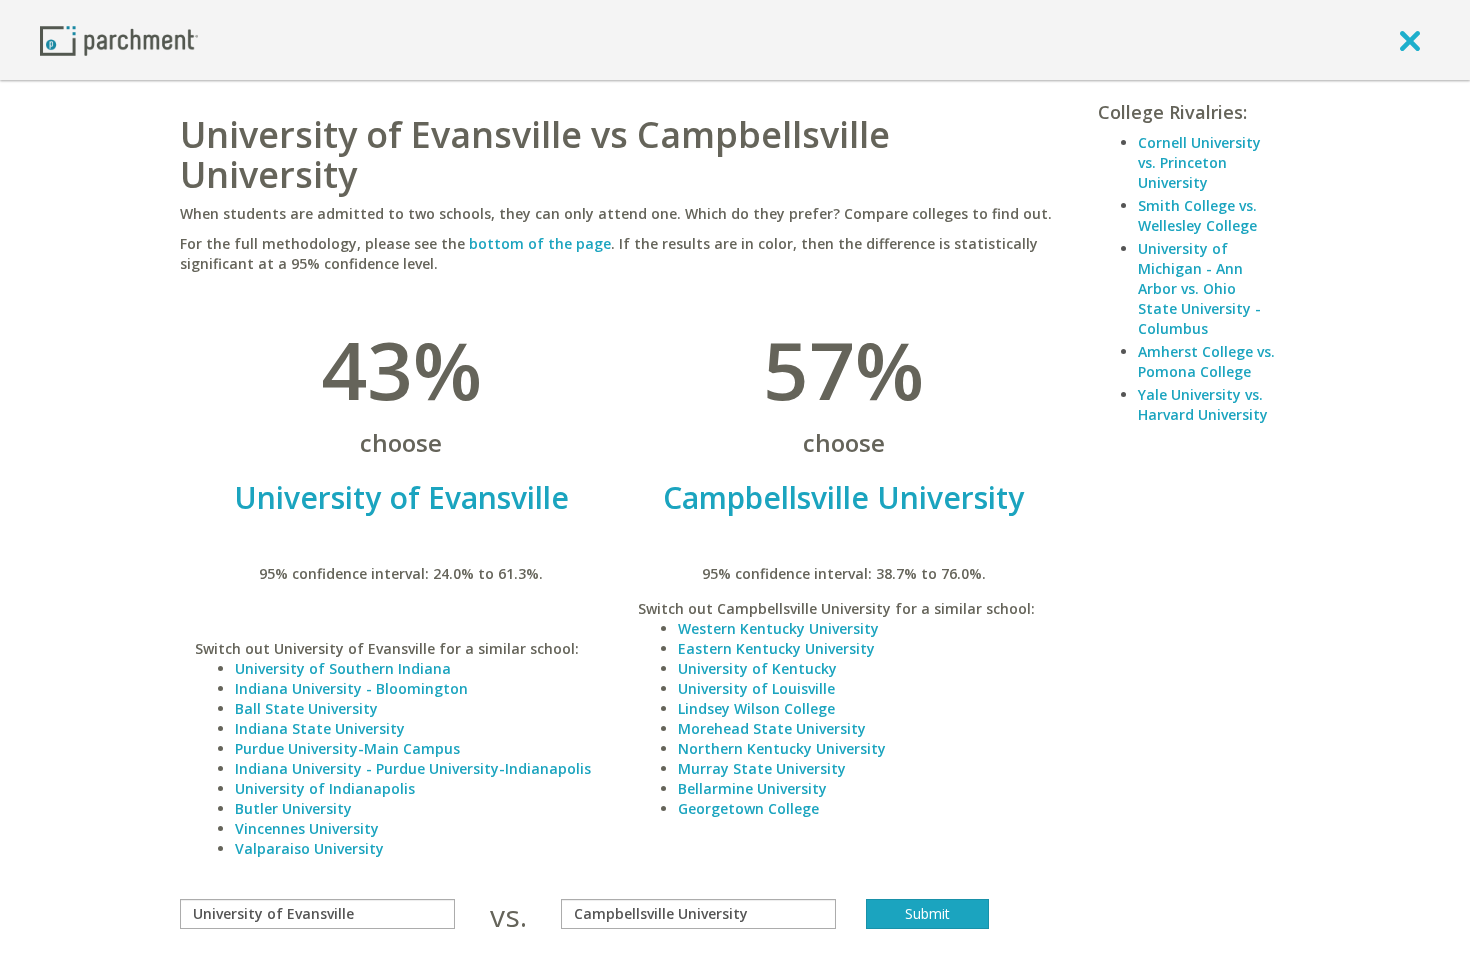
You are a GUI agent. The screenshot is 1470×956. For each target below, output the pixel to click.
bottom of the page (540, 243)
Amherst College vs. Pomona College (1206, 361)
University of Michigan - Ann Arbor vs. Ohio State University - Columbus (1199, 288)
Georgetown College (748, 808)
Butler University (293, 808)
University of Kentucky (757, 668)
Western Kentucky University (778, 628)
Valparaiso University (309, 848)
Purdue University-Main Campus (347, 748)
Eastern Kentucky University (776, 648)
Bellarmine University (752, 788)
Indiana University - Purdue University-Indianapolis (413, 768)
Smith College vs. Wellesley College (1197, 215)
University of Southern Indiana (343, 668)
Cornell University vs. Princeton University (1199, 162)
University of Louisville (756, 688)
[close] (1410, 40)
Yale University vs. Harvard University (1203, 404)
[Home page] (119, 39)
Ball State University (306, 708)
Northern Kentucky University (782, 748)
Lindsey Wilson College (756, 708)
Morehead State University (772, 728)
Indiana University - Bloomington (351, 688)
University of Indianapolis (325, 788)
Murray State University (762, 768)
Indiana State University (320, 728)
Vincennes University (307, 828)
